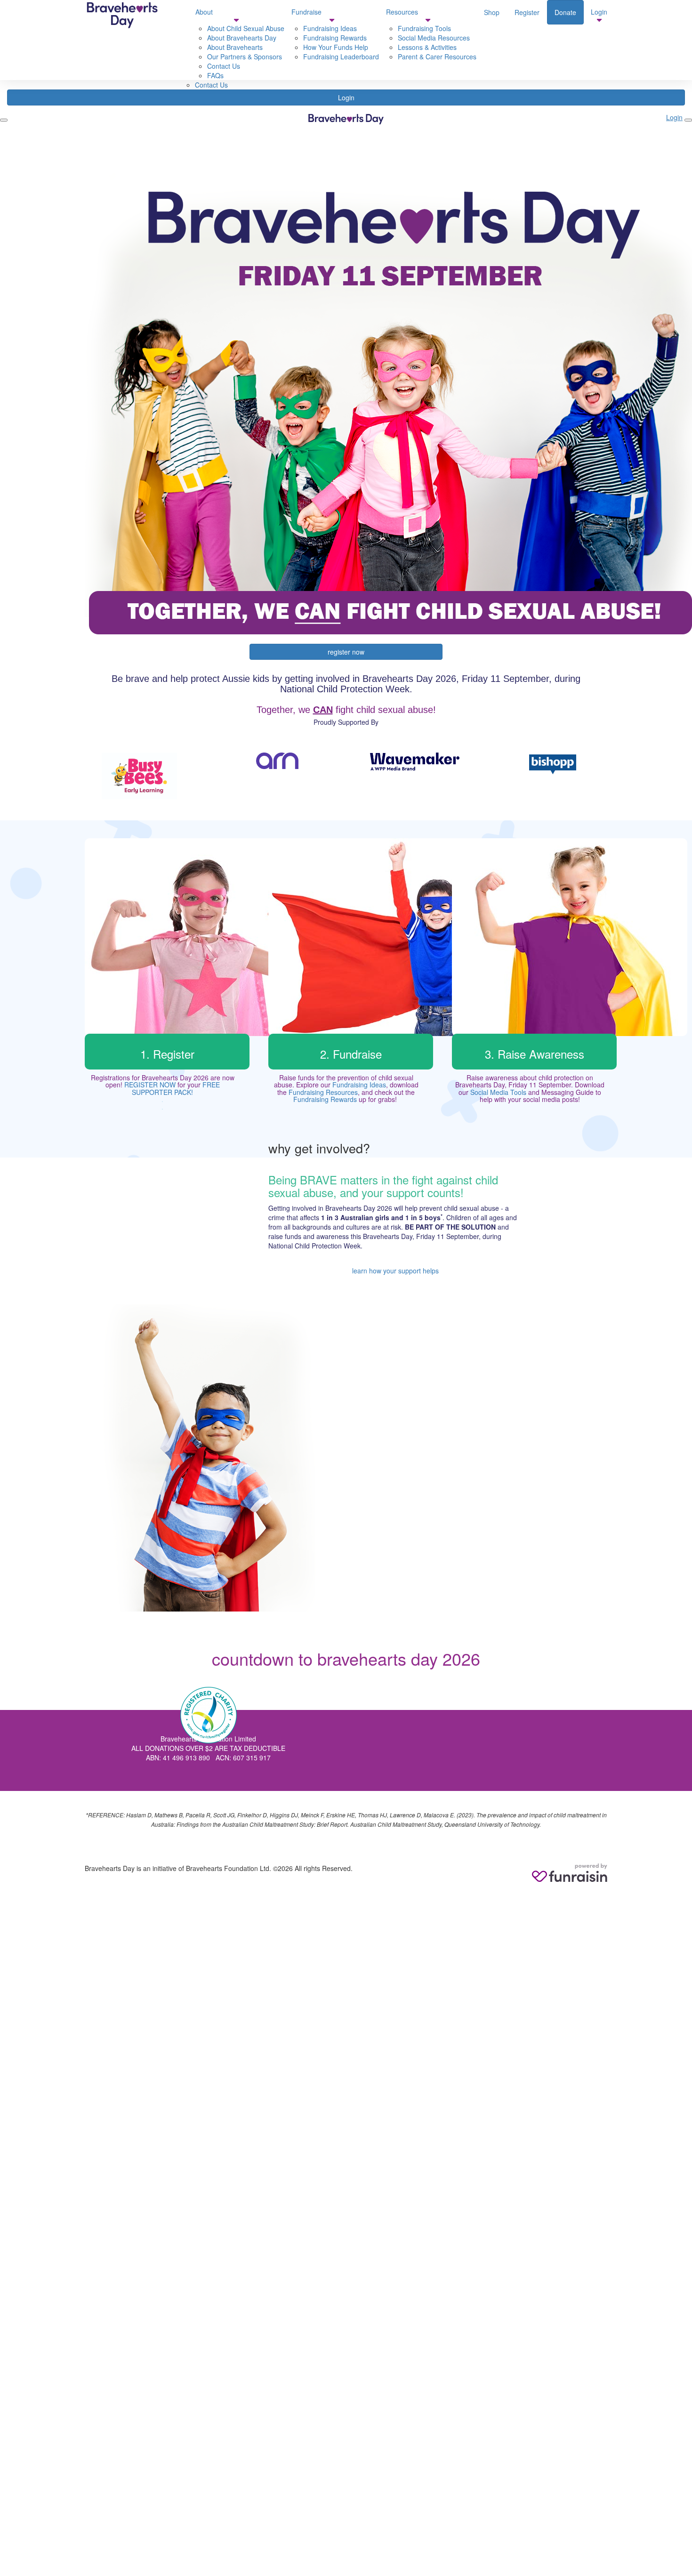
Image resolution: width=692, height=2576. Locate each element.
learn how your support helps (395, 1271)
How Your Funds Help (336, 47)
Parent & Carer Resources (437, 57)
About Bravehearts (235, 47)
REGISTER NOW (150, 1085)
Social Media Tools (498, 1092)
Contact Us (211, 85)
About (204, 12)
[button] (140, 776)
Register (527, 12)
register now (346, 652)
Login (346, 97)
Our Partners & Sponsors (245, 57)
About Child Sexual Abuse (246, 28)
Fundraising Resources (323, 1092)
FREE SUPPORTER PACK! (176, 1088)
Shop (492, 12)
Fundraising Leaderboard (341, 57)
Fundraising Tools (424, 28)
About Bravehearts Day (242, 38)
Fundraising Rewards (335, 38)
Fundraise (306, 12)
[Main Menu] (4, 120)
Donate (565, 12)
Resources (402, 12)
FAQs (215, 75)
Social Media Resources (434, 38)
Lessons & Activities (427, 47)
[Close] (688, 120)
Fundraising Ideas (359, 1085)
